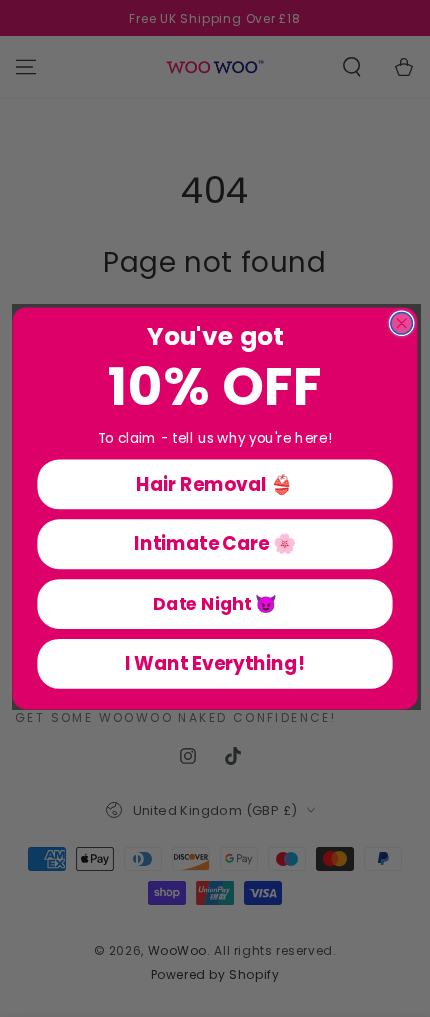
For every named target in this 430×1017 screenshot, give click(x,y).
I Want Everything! (215, 663)
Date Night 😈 (215, 604)
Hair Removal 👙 (214, 484)
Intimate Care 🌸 (215, 543)
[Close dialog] (402, 324)
